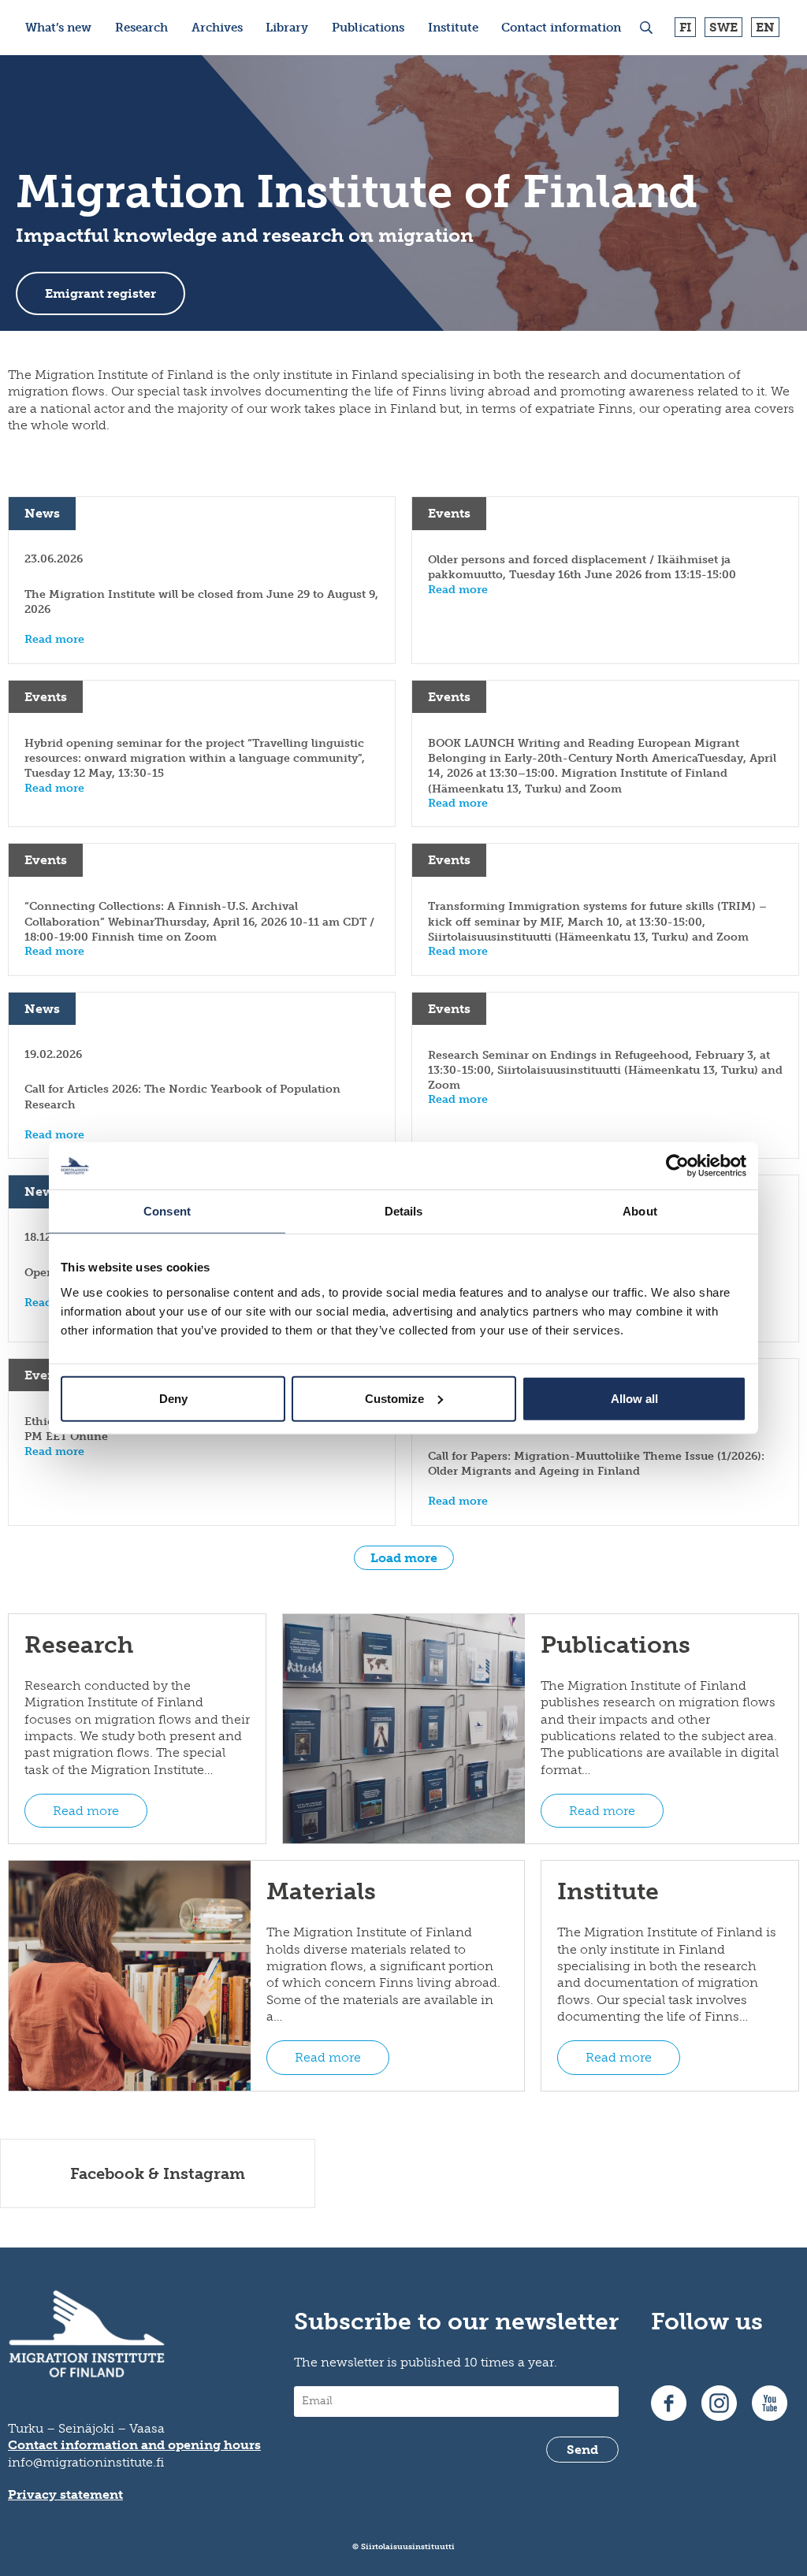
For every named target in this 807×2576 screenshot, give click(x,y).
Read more (86, 1811)
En (765, 27)
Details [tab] (404, 1211)
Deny (173, 1398)
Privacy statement (65, 2494)
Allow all (634, 1398)
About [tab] (640, 1211)
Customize (394, 1398)
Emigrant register (100, 293)
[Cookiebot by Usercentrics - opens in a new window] (677, 1166)
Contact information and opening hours (134, 2445)
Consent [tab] (167, 1211)
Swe (723, 27)
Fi (685, 27)
